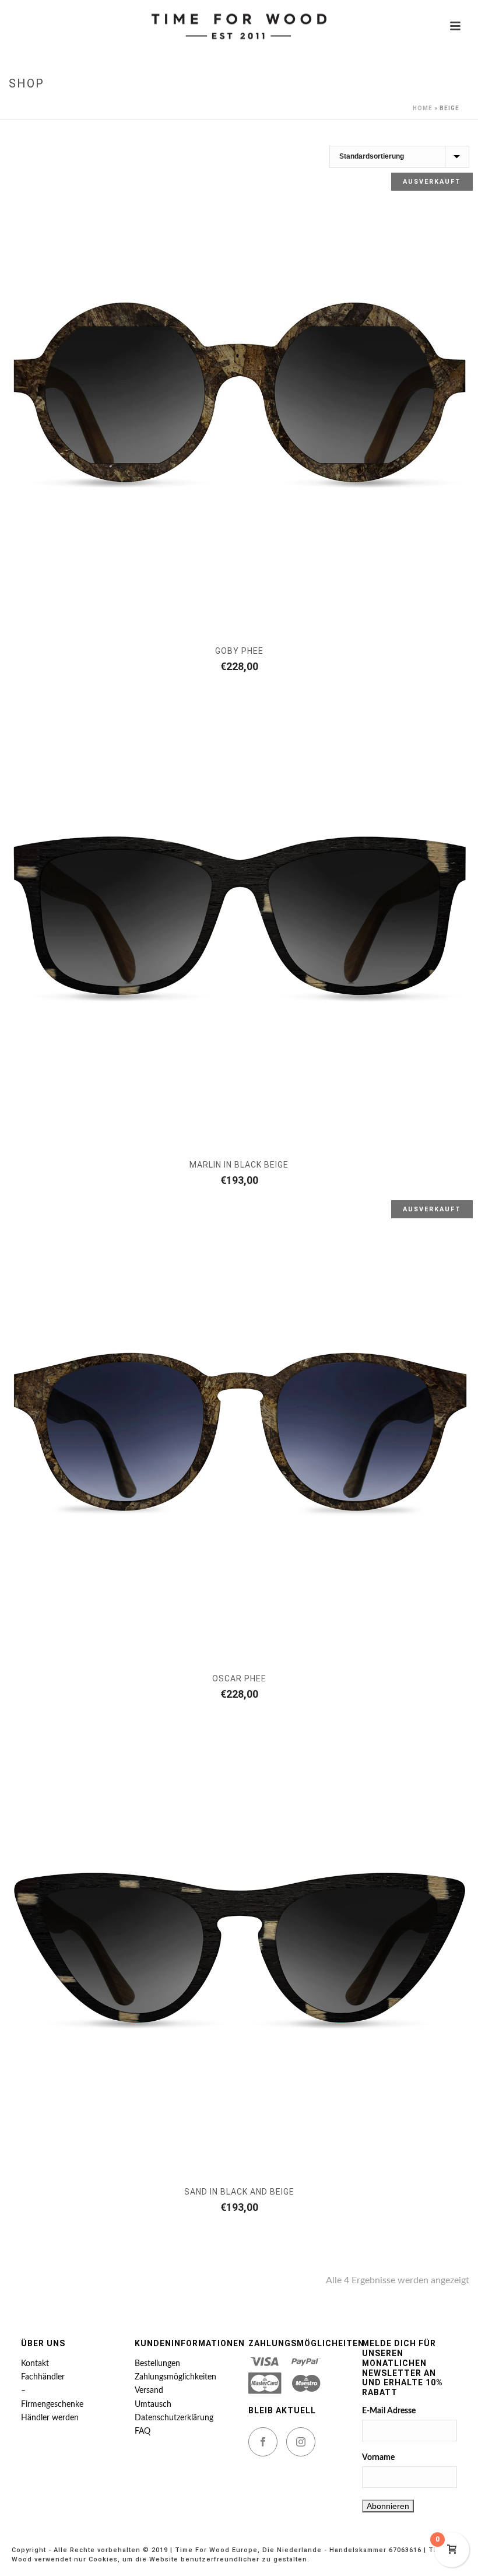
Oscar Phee (239, 1678)
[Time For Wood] (239, 26)
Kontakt (35, 2364)
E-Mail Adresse (389, 2411)
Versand (149, 2391)
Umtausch (153, 2405)
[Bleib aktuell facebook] (263, 2442)
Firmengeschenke (52, 2405)
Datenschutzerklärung (174, 2418)
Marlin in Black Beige (239, 1165)
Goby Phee (239, 651)
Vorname (378, 2458)
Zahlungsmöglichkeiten (175, 2377)
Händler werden (50, 2418)
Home (423, 108)
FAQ (143, 2431)
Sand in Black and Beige (239, 2192)
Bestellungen (157, 2364)
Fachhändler (43, 2377)
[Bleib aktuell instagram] (301, 2442)
